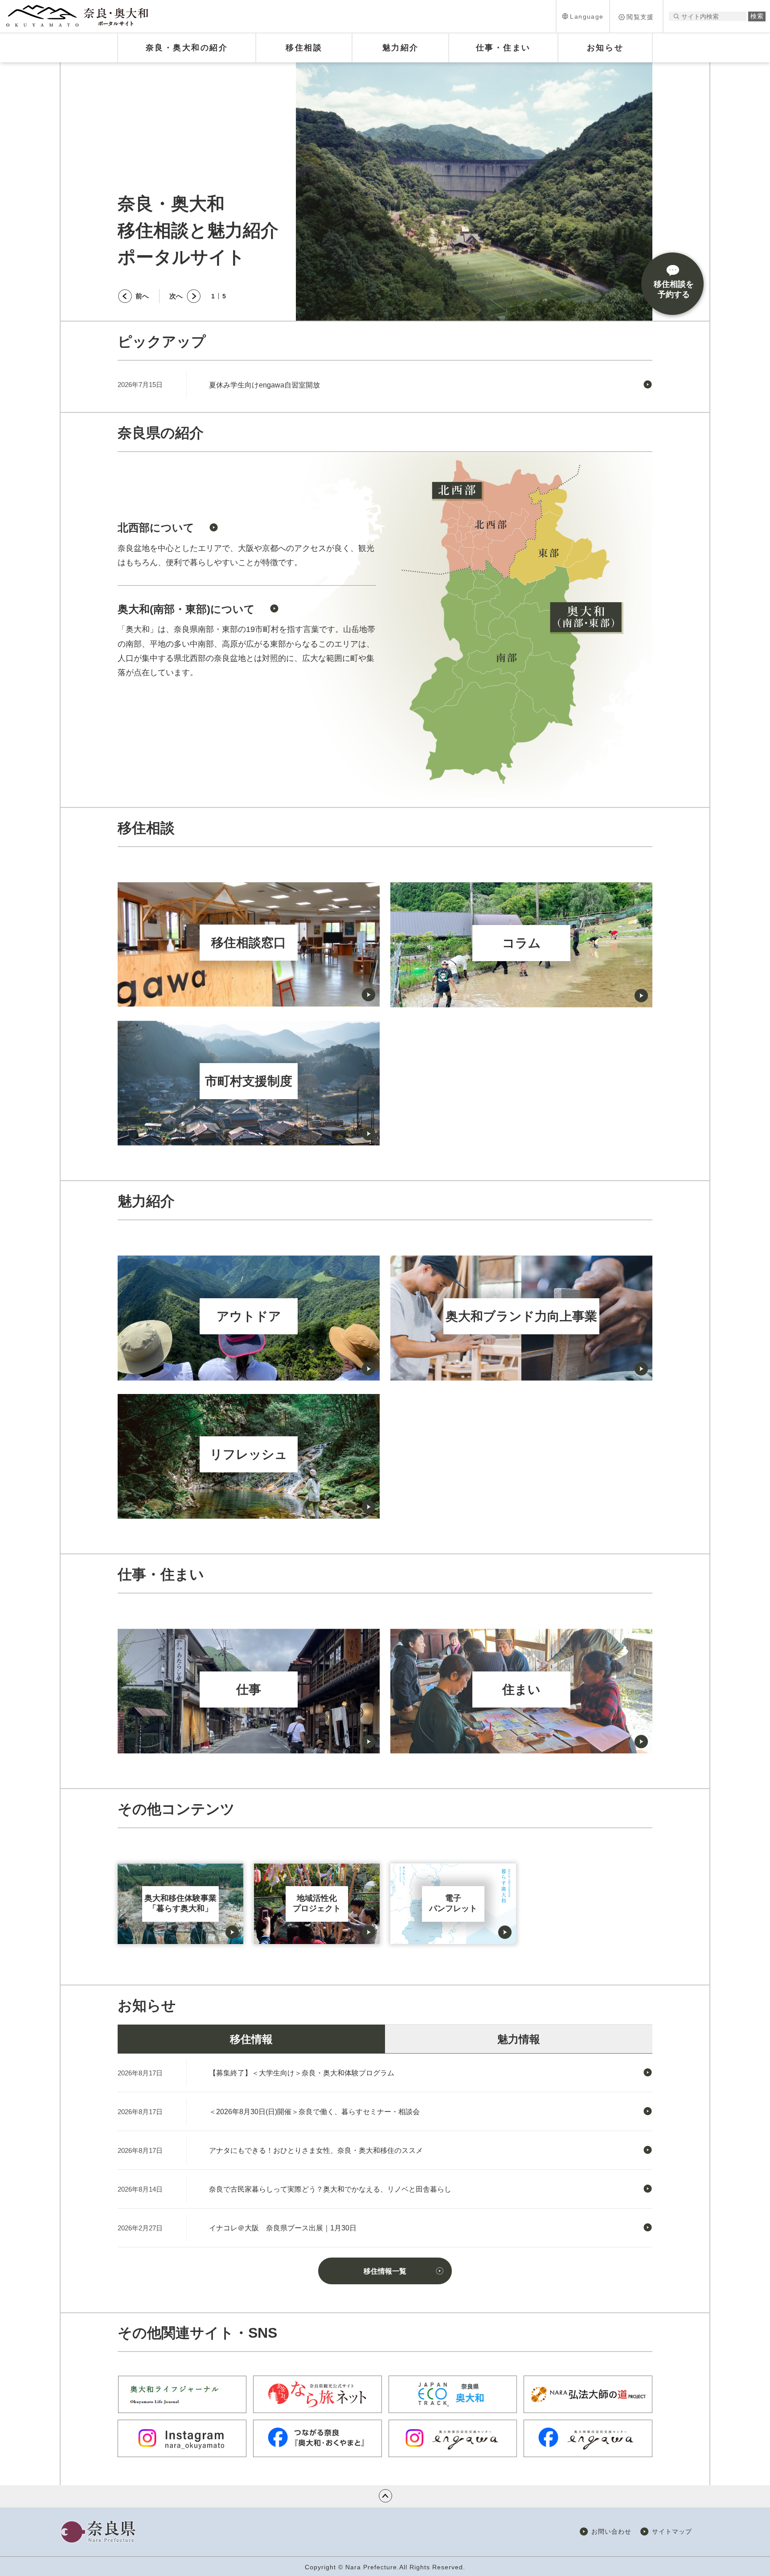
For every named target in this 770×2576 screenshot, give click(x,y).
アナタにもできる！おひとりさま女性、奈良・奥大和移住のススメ (316, 2150)
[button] (583, 16)
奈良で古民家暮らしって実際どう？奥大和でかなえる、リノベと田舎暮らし (330, 2189)
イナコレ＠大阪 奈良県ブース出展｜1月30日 (283, 2228)
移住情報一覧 (385, 2271)
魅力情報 (519, 2039)
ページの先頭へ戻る (385, 2496)
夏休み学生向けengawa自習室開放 (264, 385)
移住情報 (251, 2039)
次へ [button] (176, 296)
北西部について (156, 528)
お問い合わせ (611, 2531)
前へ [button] (142, 296)
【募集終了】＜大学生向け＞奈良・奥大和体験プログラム (302, 2073)
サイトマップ (672, 2531)
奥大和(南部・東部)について (186, 609)
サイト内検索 (676, 16)
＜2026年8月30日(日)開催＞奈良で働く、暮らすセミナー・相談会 (314, 2112)
